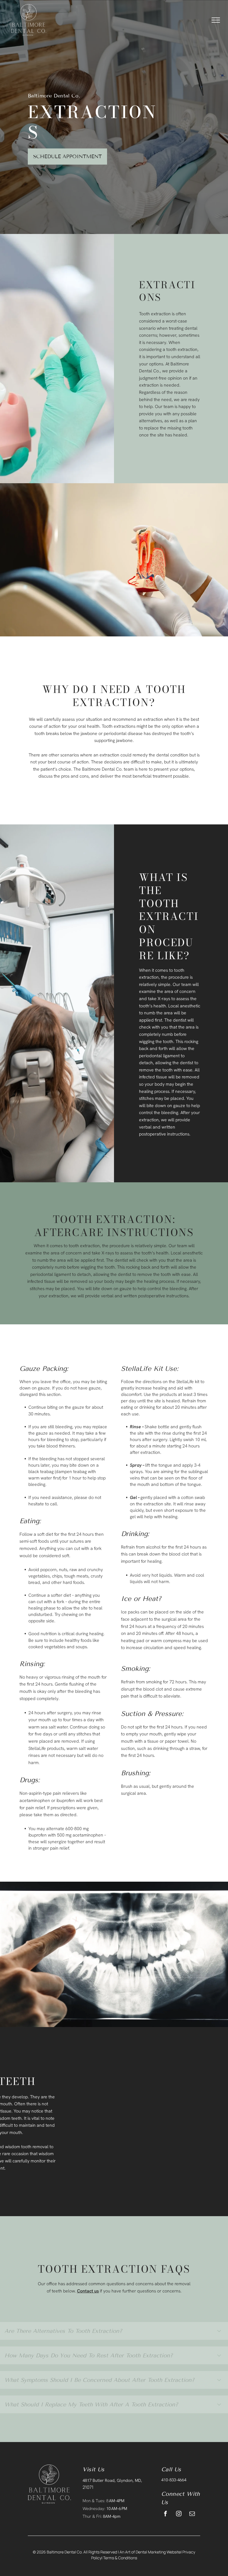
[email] (192, 2514)
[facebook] (165, 2514)
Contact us (88, 2291)
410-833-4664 (174, 2480)
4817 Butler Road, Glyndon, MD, (112, 2480)
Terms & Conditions (120, 2558)
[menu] (216, 20)
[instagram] (179, 2514)
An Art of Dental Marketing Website (150, 2552)
